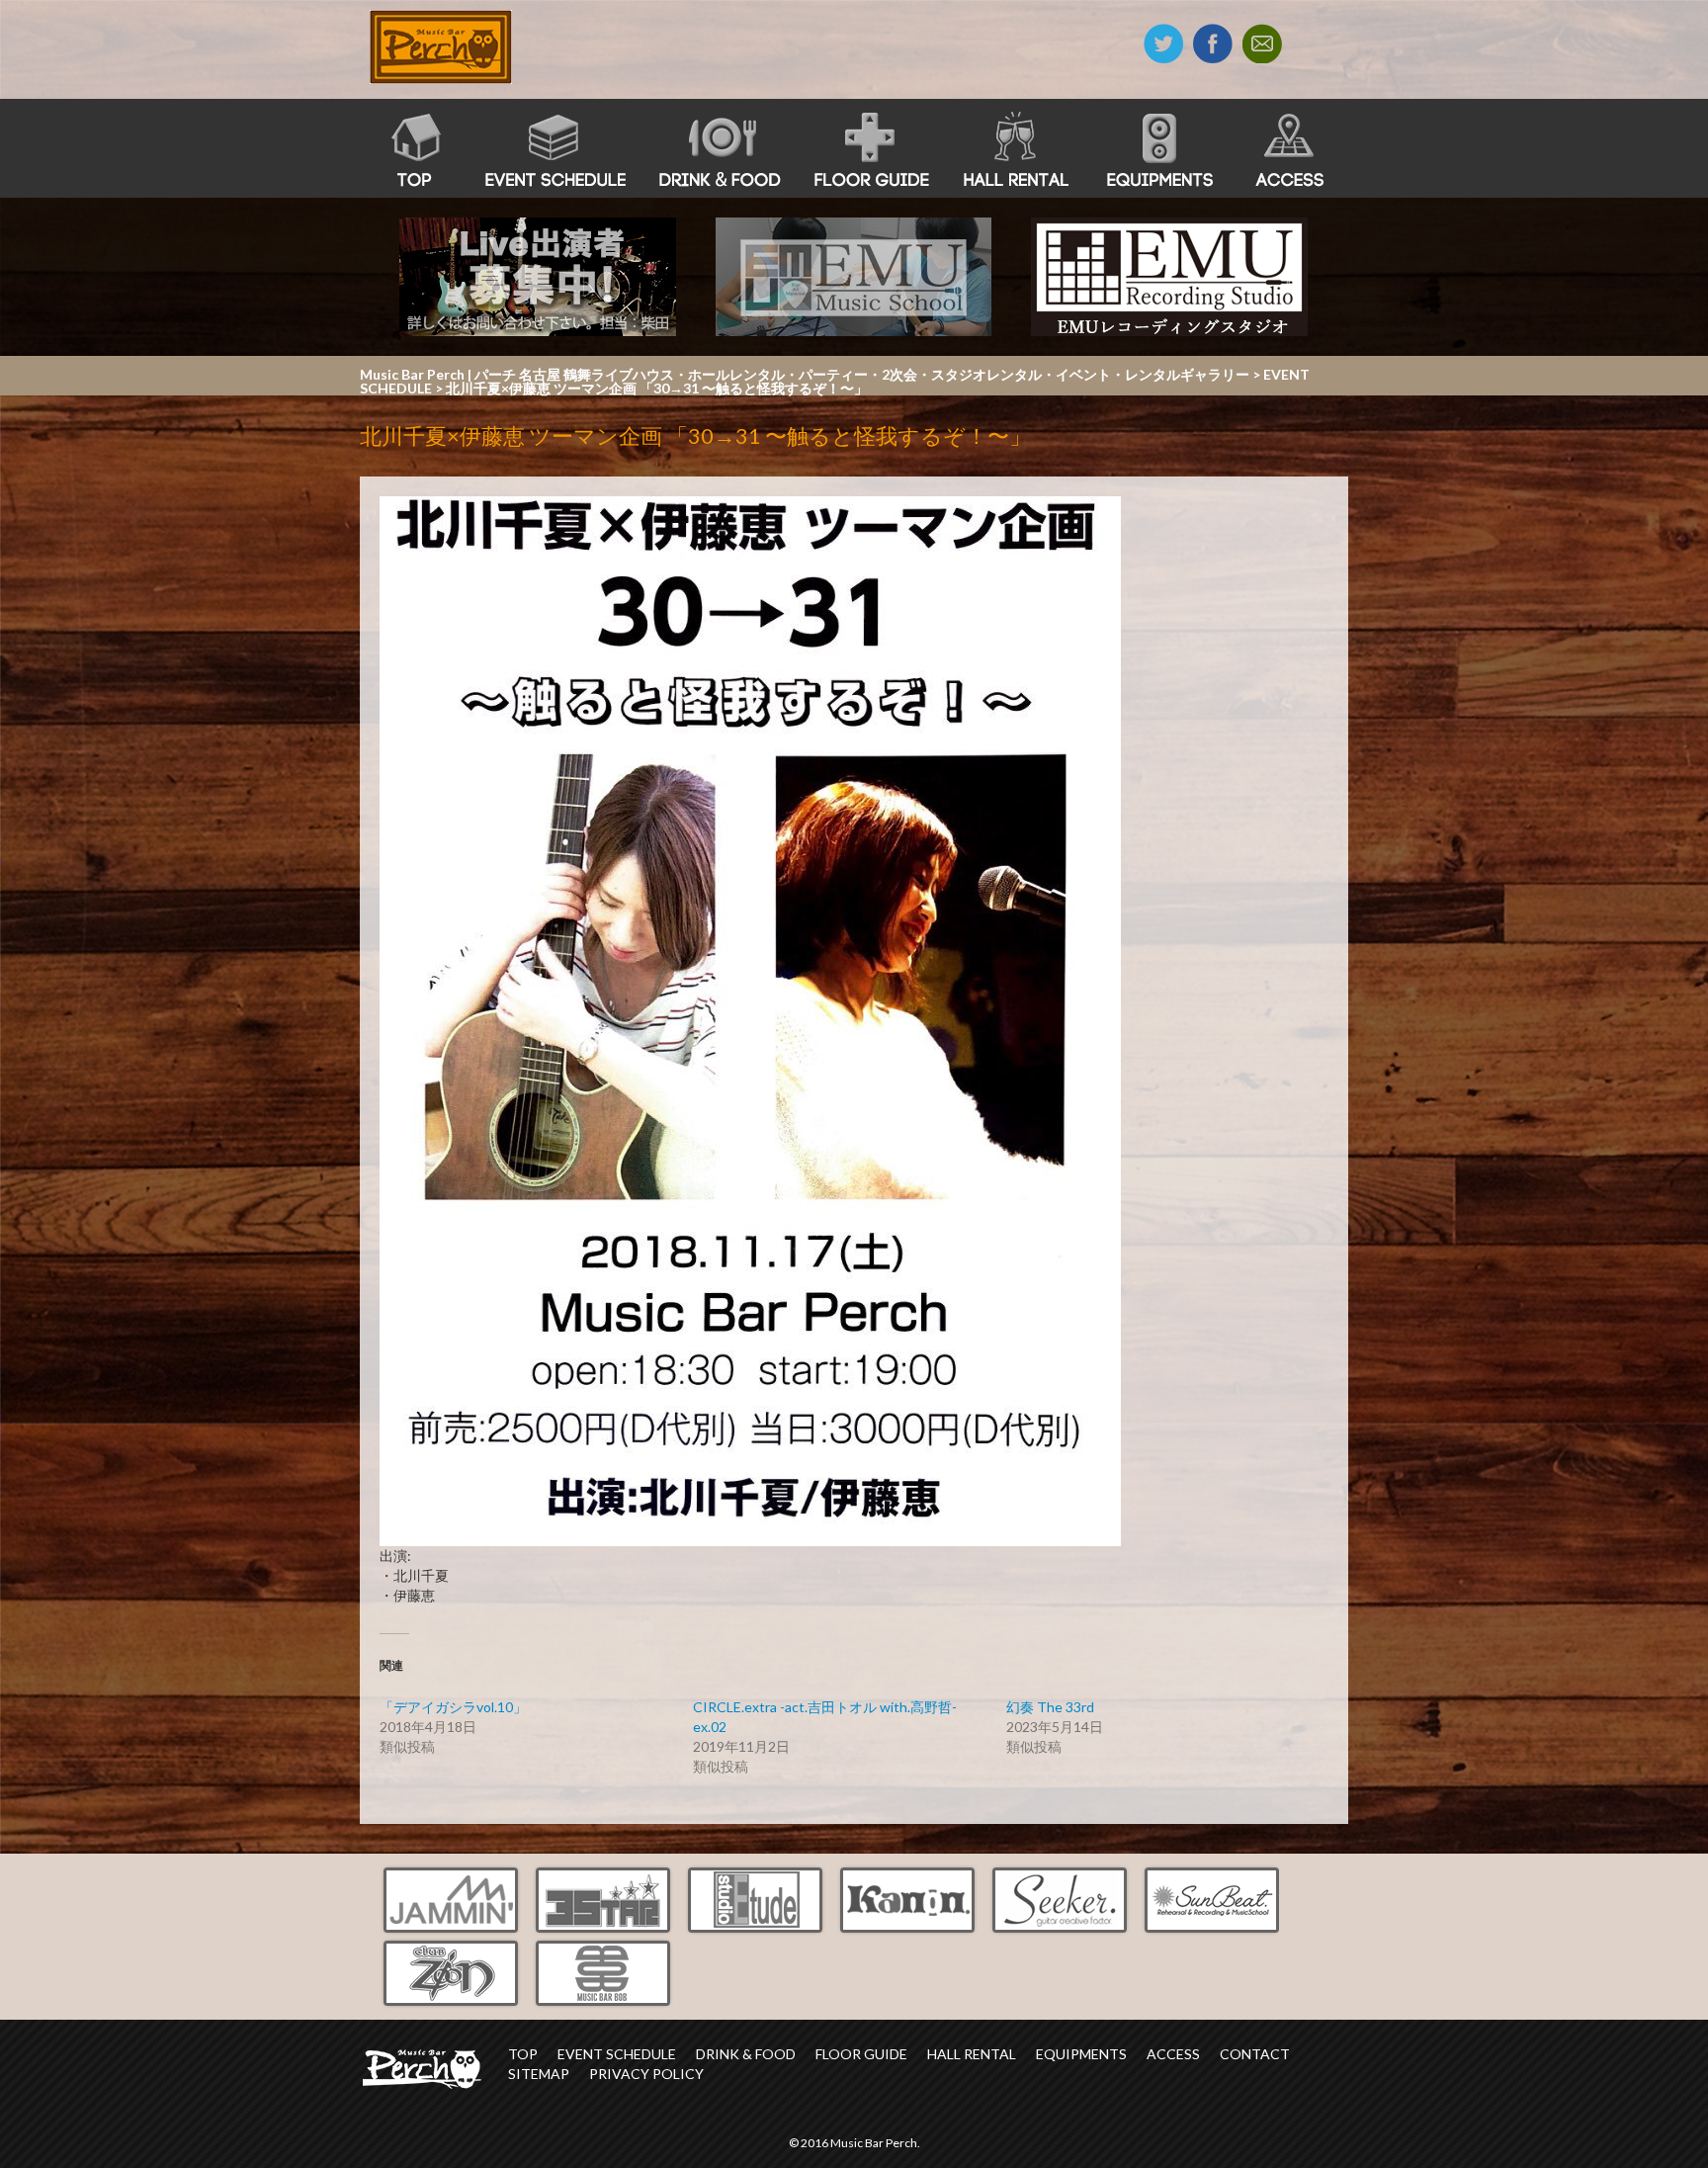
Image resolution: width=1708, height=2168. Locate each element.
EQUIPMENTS (1081, 2054)
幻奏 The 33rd (1050, 1707)
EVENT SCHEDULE (617, 2054)
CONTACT (1255, 2054)
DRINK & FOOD (746, 2054)
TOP (523, 2054)
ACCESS (1173, 2054)
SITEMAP (539, 2074)
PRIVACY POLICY (646, 2074)
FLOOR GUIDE (861, 2054)
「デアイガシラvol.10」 (453, 1707)
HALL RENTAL (972, 2054)
